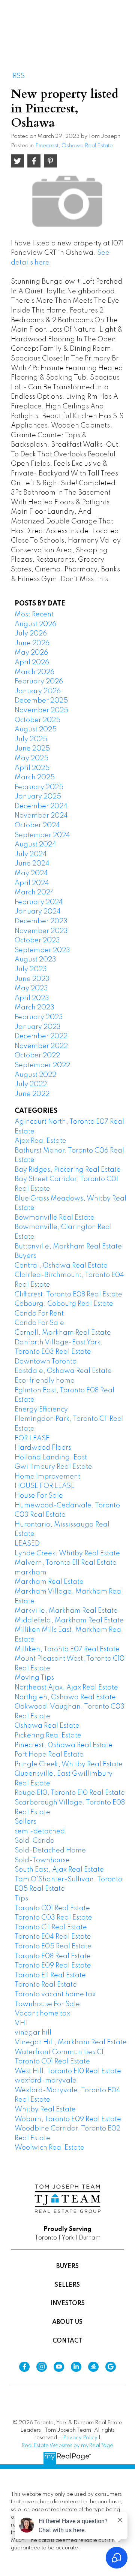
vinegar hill (33, 2033)
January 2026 (38, 691)
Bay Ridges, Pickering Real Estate (68, 1170)
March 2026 (34, 672)
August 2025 (36, 730)
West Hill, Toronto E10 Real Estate (68, 2071)
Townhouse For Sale (47, 2004)
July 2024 (31, 854)
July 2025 (31, 739)
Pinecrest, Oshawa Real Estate (74, 146)
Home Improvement (47, 1477)
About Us (67, 2322)
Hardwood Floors (43, 1448)
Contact (67, 2341)
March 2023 (34, 1008)
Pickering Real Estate (48, 1736)
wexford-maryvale (46, 2081)
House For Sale (39, 1496)
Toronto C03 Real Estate (53, 1918)
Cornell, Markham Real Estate (63, 1333)
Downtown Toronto (46, 1362)
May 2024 (31, 873)
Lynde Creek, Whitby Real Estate (67, 1553)
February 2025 (39, 787)
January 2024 (38, 912)
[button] (24, 2367)
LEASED (27, 1544)
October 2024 (37, 825)
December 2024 (41, 806)
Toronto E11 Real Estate (50, 1975)
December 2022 (41, 1036)
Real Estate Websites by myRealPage (67, 2446)
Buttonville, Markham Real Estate (68, 1247)
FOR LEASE (32, 1438)
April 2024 (32, 883)
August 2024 (35, 845)
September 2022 (42, 1065)
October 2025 (37, 720)
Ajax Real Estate (40, 1141)
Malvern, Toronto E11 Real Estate (66, 1563)
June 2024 (32, 864)
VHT (22, 2023)
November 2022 (41, 1046)
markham (31, 1573)
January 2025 (38, 797)
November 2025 (41, 710)
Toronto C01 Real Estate (52, 1908)
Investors (67, 2304)
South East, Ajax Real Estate (59, 1870)
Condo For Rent (39, 1314)
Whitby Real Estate (45, 2110)
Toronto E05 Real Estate (53, 1947)
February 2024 (39, 902)
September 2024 (42, 835)
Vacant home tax (42, 2014)
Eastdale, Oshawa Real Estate (63, 1371)
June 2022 (32, 1094)
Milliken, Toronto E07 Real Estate (67, 1649)
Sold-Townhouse (42, 1860)
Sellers (25, 1822)
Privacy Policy (80, 2438)
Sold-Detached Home (50, 1851)
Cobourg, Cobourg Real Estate (64, 1304)
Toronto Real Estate (46, 1985)
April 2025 (32, 768)
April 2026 (32, 662)
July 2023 (31, 969)
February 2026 (39, 682)
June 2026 (32, 643)
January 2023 (38, 1027)
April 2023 (32, 998)
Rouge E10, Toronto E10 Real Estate (70, 1793)
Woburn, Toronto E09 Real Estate (68, 2119)
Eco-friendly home (45, 1381)
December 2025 (41, 701)
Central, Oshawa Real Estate (61, 1266)
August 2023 (35, 960)
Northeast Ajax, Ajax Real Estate (66, 1688)
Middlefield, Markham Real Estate (69, 1621)
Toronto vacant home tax (55, 1994)
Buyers (25, 1256)
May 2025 (31, 758)
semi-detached (40, 1831)
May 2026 (31, 653)
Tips (21, 1899)
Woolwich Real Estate (49, 2148)
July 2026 (31, 634)
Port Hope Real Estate (49, 1755)
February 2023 (39, 1017)
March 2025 (35, 777)
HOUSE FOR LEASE (45, 1486)
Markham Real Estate (49, 1582)
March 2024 (34, 893)
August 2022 (35, 1075)
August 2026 (35, 624)
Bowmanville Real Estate (55, 1218)
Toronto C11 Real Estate (51, 1927)
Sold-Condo (34, 1841)
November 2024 (41, 816)
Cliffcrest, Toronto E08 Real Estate (68, 1295)
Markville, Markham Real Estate (66, 1611)
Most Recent (34, 614)
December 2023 (41, 921)
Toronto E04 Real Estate (53, 1937)
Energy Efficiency (41, 1410)
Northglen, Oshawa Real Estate (65, 1697)
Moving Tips (34, 1678)
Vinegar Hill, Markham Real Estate (71, 2042)
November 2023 (41, 931)
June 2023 (32, 979)
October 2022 (37, 1056)
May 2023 (31, 988)
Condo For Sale (39, 1323)
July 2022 (31, 1084)
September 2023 (42, 950)
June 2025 (32, 749)
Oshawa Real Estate (47, 1726)
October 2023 (37, 940)
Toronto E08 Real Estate (53, 1956)
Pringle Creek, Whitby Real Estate (69, 1764)
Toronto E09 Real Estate (53, 1966)
